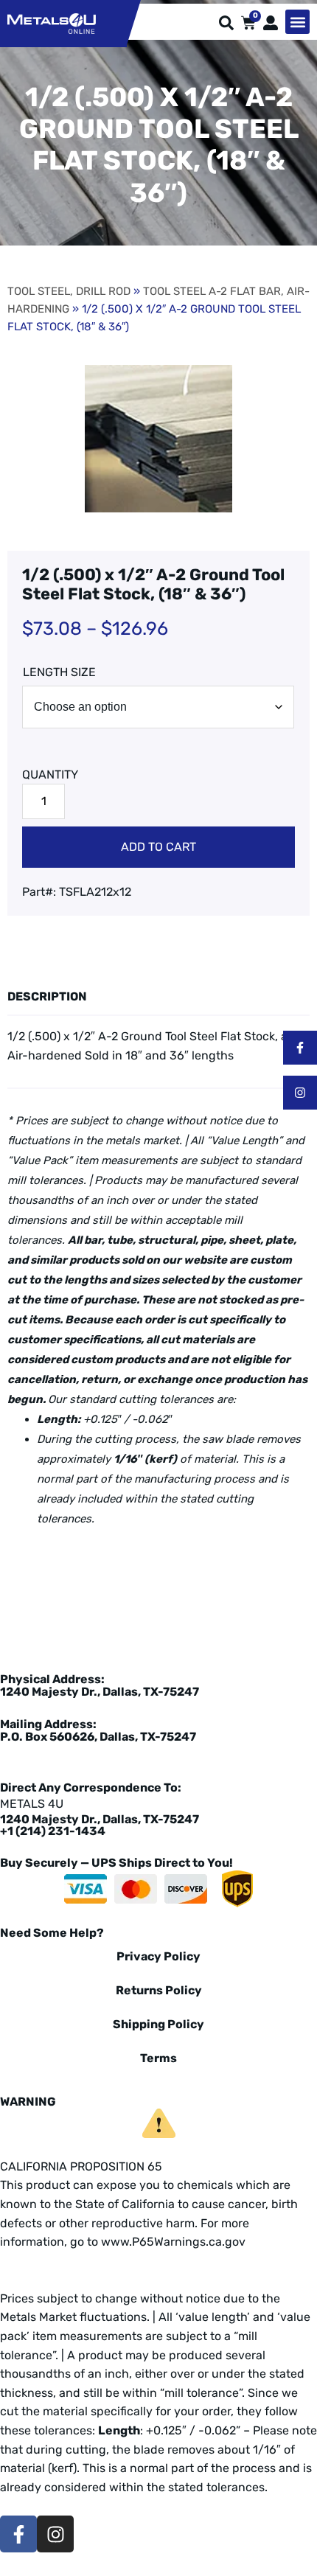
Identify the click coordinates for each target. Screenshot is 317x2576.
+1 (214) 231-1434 (53, 1831)
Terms (158, 2058)
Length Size (59, 672)
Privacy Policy (158, 1956)
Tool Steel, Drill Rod (69, 291)
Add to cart (158, 847)
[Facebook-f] (300, 1048)
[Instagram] (300, 1093)
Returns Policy (159, 1990)
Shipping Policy (158, 2024)
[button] (297, 22)
